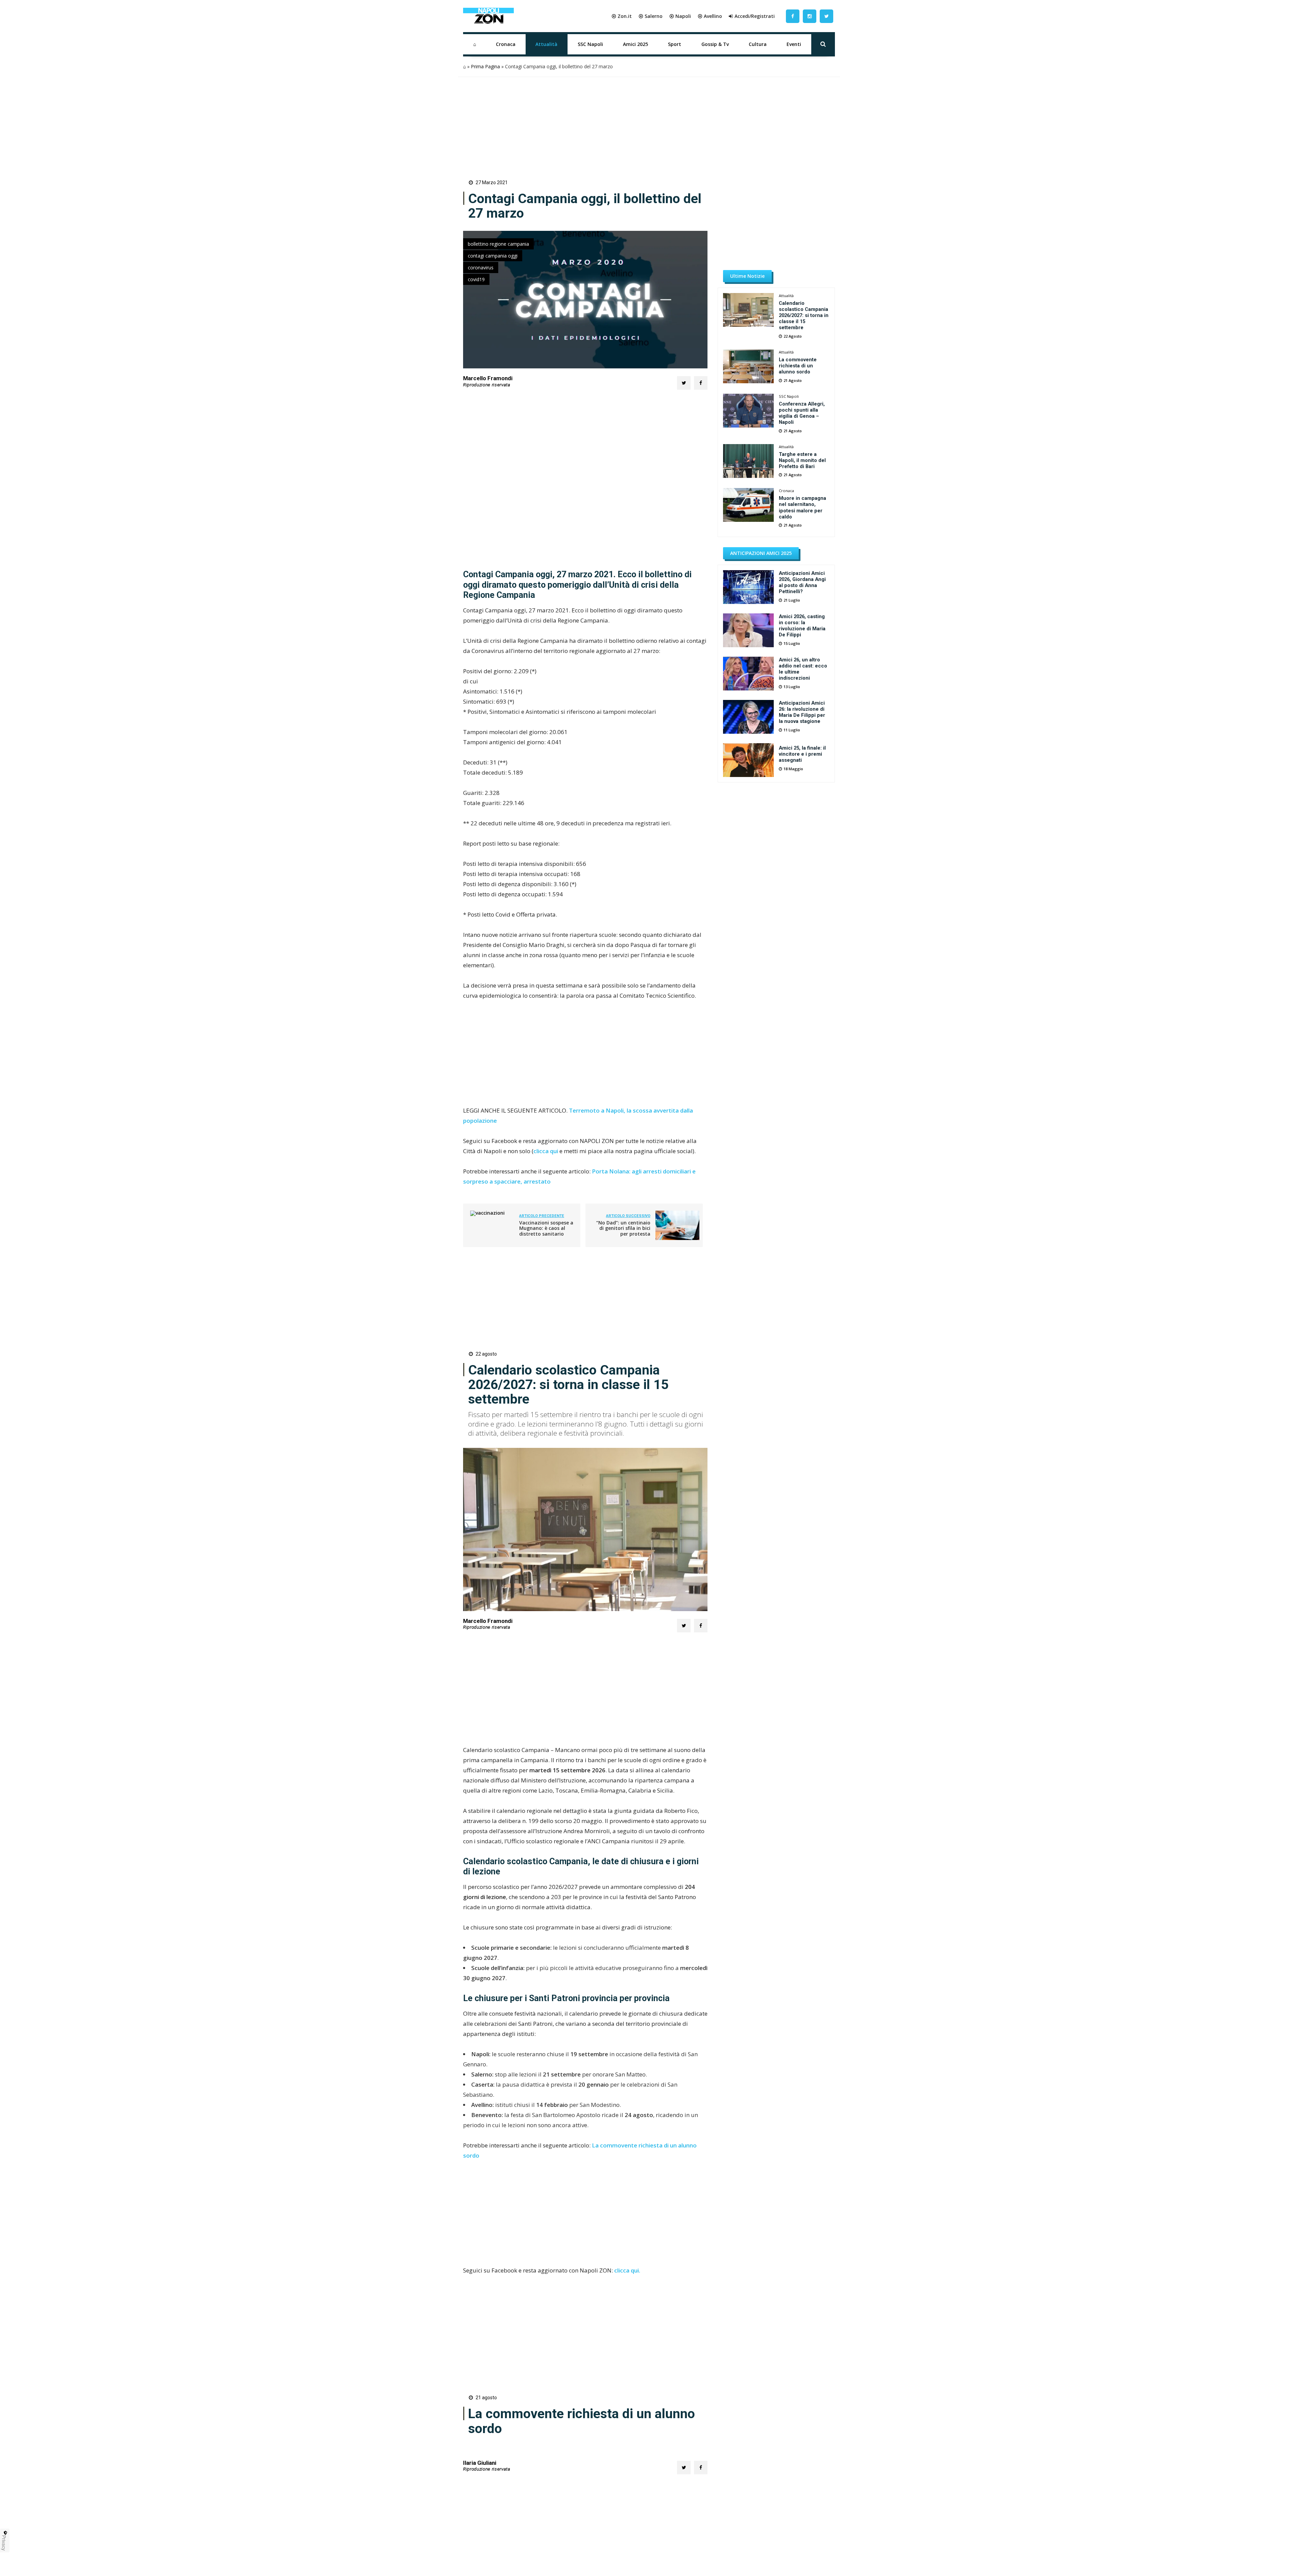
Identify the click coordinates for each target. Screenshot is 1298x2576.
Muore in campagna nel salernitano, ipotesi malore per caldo (802, 507)
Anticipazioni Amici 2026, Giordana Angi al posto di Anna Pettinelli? (802, 582)
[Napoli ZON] (488, 16)
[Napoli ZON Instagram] (810, 16)
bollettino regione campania (498, 244)
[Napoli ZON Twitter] (826, 16)
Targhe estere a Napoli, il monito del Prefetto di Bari (802, 460)
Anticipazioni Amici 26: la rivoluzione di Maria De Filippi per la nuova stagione (802, 712)
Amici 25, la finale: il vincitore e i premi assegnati (802, 754)
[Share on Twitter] (684, 383)
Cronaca (506, 44)
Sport (675, 44)
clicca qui (546, 1151)
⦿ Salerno (651, 16)
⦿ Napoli (680, 16)
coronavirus (481, 268)
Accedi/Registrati (755, 16)
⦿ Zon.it (622, 16)
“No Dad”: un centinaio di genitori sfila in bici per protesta (623, 1228)
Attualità (546, 44)
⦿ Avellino (710, 16)
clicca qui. (627, 2270)
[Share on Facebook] (701, 383)
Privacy (4, 2543)
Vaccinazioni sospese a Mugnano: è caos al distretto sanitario (546, 1228)
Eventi (794, 44)
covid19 (476, 279)
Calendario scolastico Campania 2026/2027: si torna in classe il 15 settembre (804, 315)
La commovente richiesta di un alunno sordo (798, 366)
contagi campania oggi (493, 256)
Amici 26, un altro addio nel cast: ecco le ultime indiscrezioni (803, 669)
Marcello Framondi (488, 378)
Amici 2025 (635, 44)
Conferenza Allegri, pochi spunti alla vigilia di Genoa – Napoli (802, 413)
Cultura (758, 44)
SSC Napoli (590, 44)
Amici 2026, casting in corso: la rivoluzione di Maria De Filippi (802, 626)
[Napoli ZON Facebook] (793, 16)
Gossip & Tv (715, 44)
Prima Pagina (485, 66)
